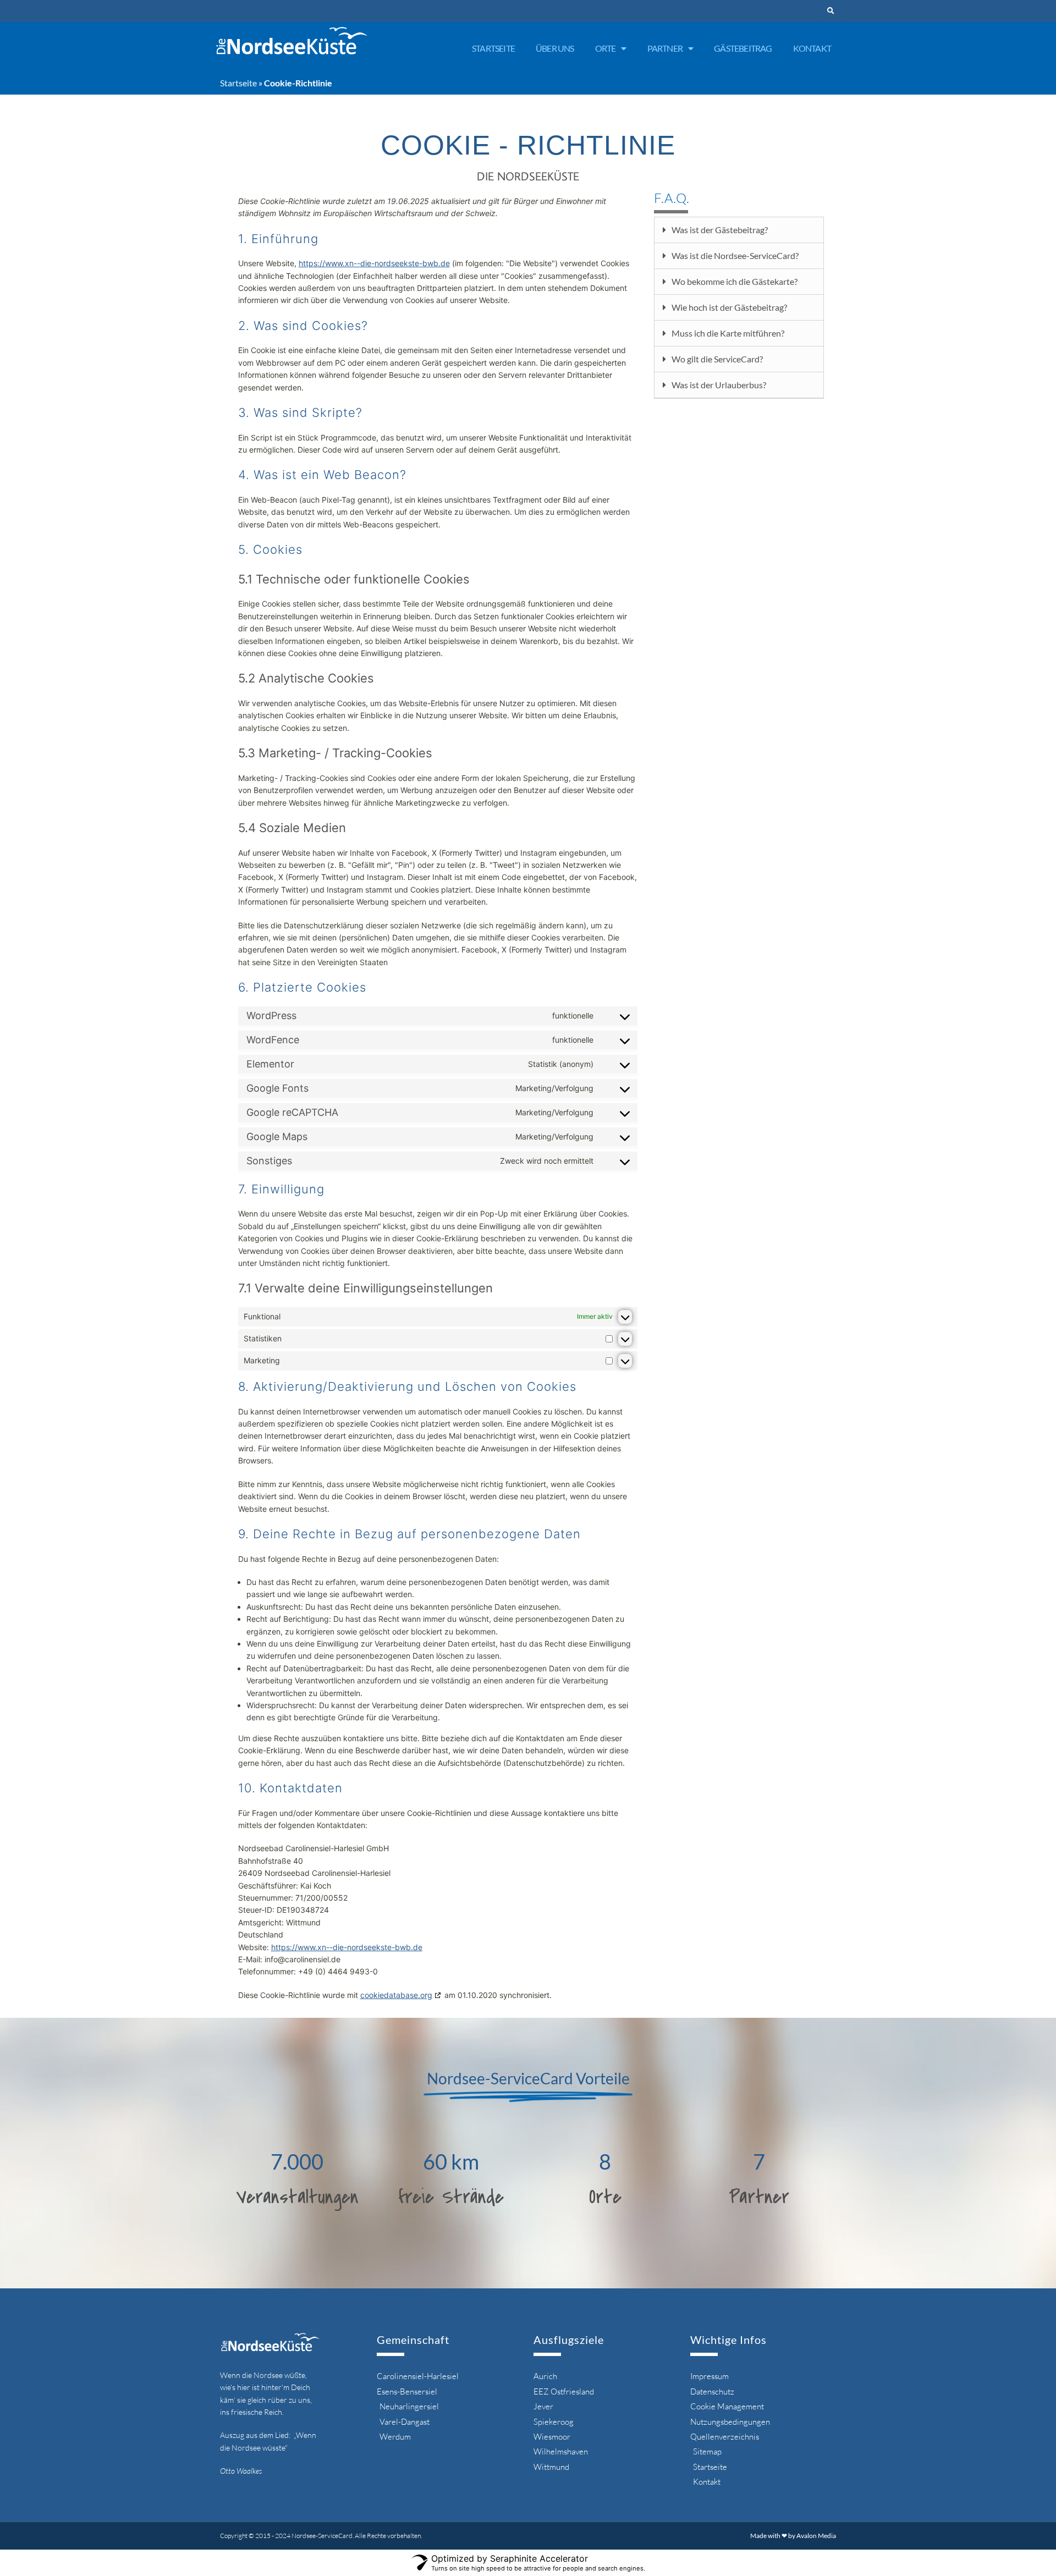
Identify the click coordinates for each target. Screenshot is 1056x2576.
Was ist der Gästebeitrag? (720, 230)
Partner (665, 48)
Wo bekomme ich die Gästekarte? (735, 281)
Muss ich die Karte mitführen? (728, 333)
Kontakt (812, 48)
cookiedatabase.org (396, 1995)
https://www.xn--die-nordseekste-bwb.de (374, 263)
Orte (606, 48)
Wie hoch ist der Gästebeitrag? (729, 307)
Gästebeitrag (743, 48)
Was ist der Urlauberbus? (719, 385)
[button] (831, 11)
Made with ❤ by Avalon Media (793, 2536)
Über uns (555, 48)
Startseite (493, 48)
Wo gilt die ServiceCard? (717, 359)
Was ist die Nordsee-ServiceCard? (735, 255)
